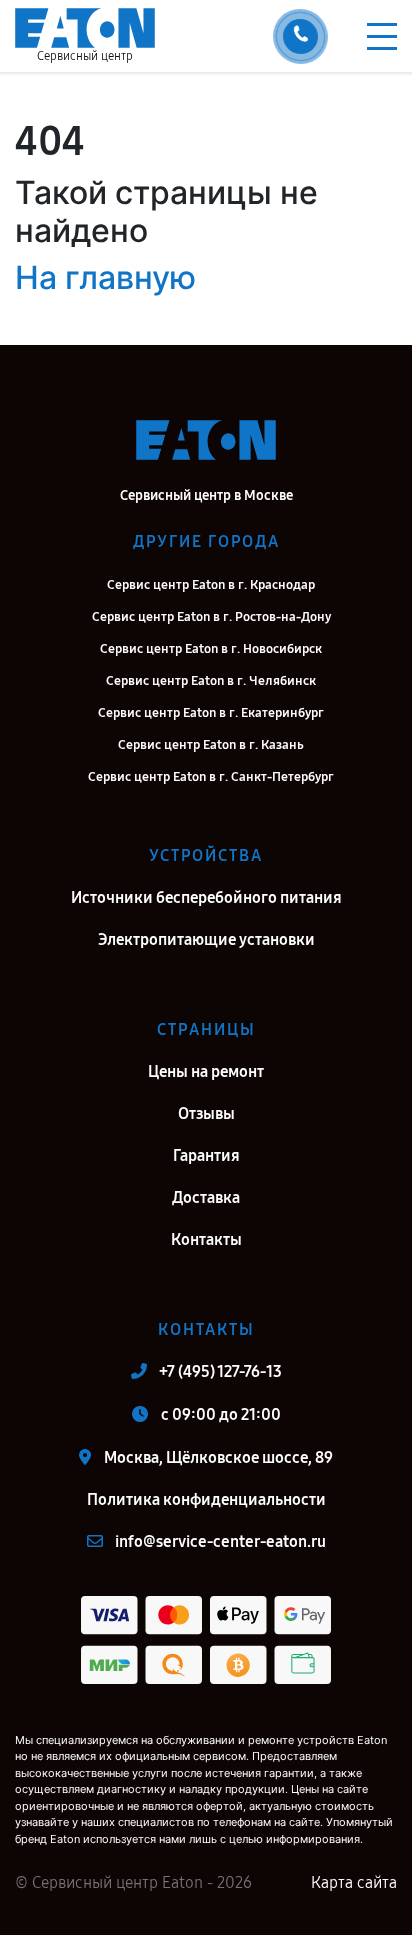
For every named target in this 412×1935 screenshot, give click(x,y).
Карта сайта (354, 1882)
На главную (105, 277)
